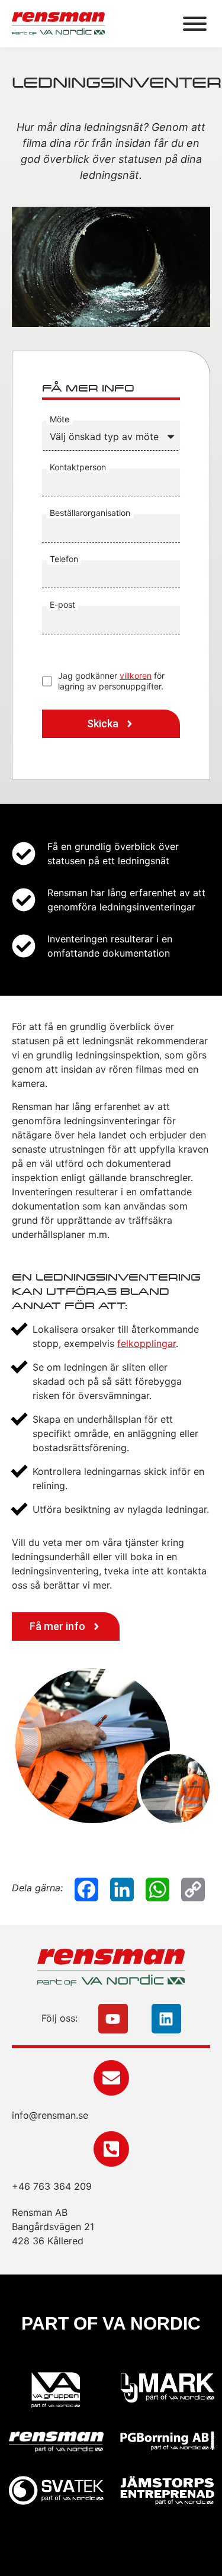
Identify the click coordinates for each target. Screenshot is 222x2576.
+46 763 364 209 (52, 2221)
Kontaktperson (78, 467)
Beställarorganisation (90, 513)
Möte (59, 419)
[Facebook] (86, 1924)
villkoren (136, 710)
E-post (62, 604)
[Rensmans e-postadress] (111, 2113)
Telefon (64, 559)
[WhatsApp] (157, 1924)
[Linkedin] (166, 2054)
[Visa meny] (195, 24)
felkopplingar (147, 1378)
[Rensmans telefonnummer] (111, 2184)
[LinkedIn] (122, 1924)
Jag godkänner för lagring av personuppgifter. (111, 716)
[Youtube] (113, 2054)
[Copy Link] (193, 1924)
